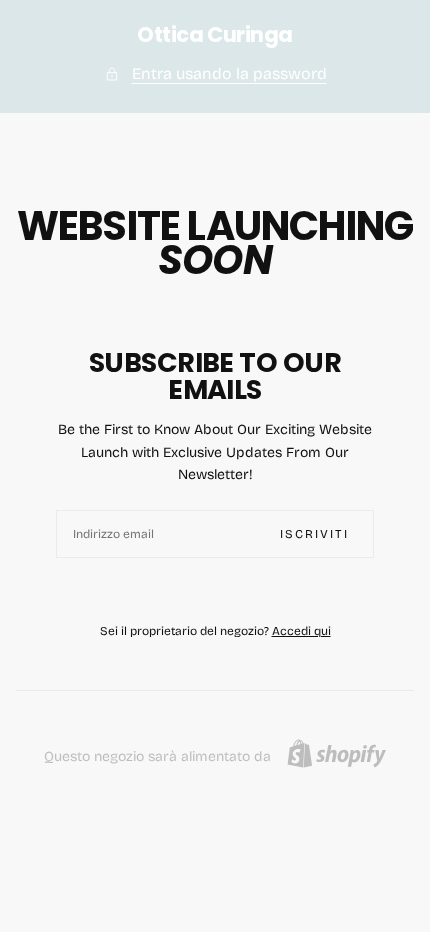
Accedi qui (301, 631)
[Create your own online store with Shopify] (336, 753)
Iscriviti (314, 534)
